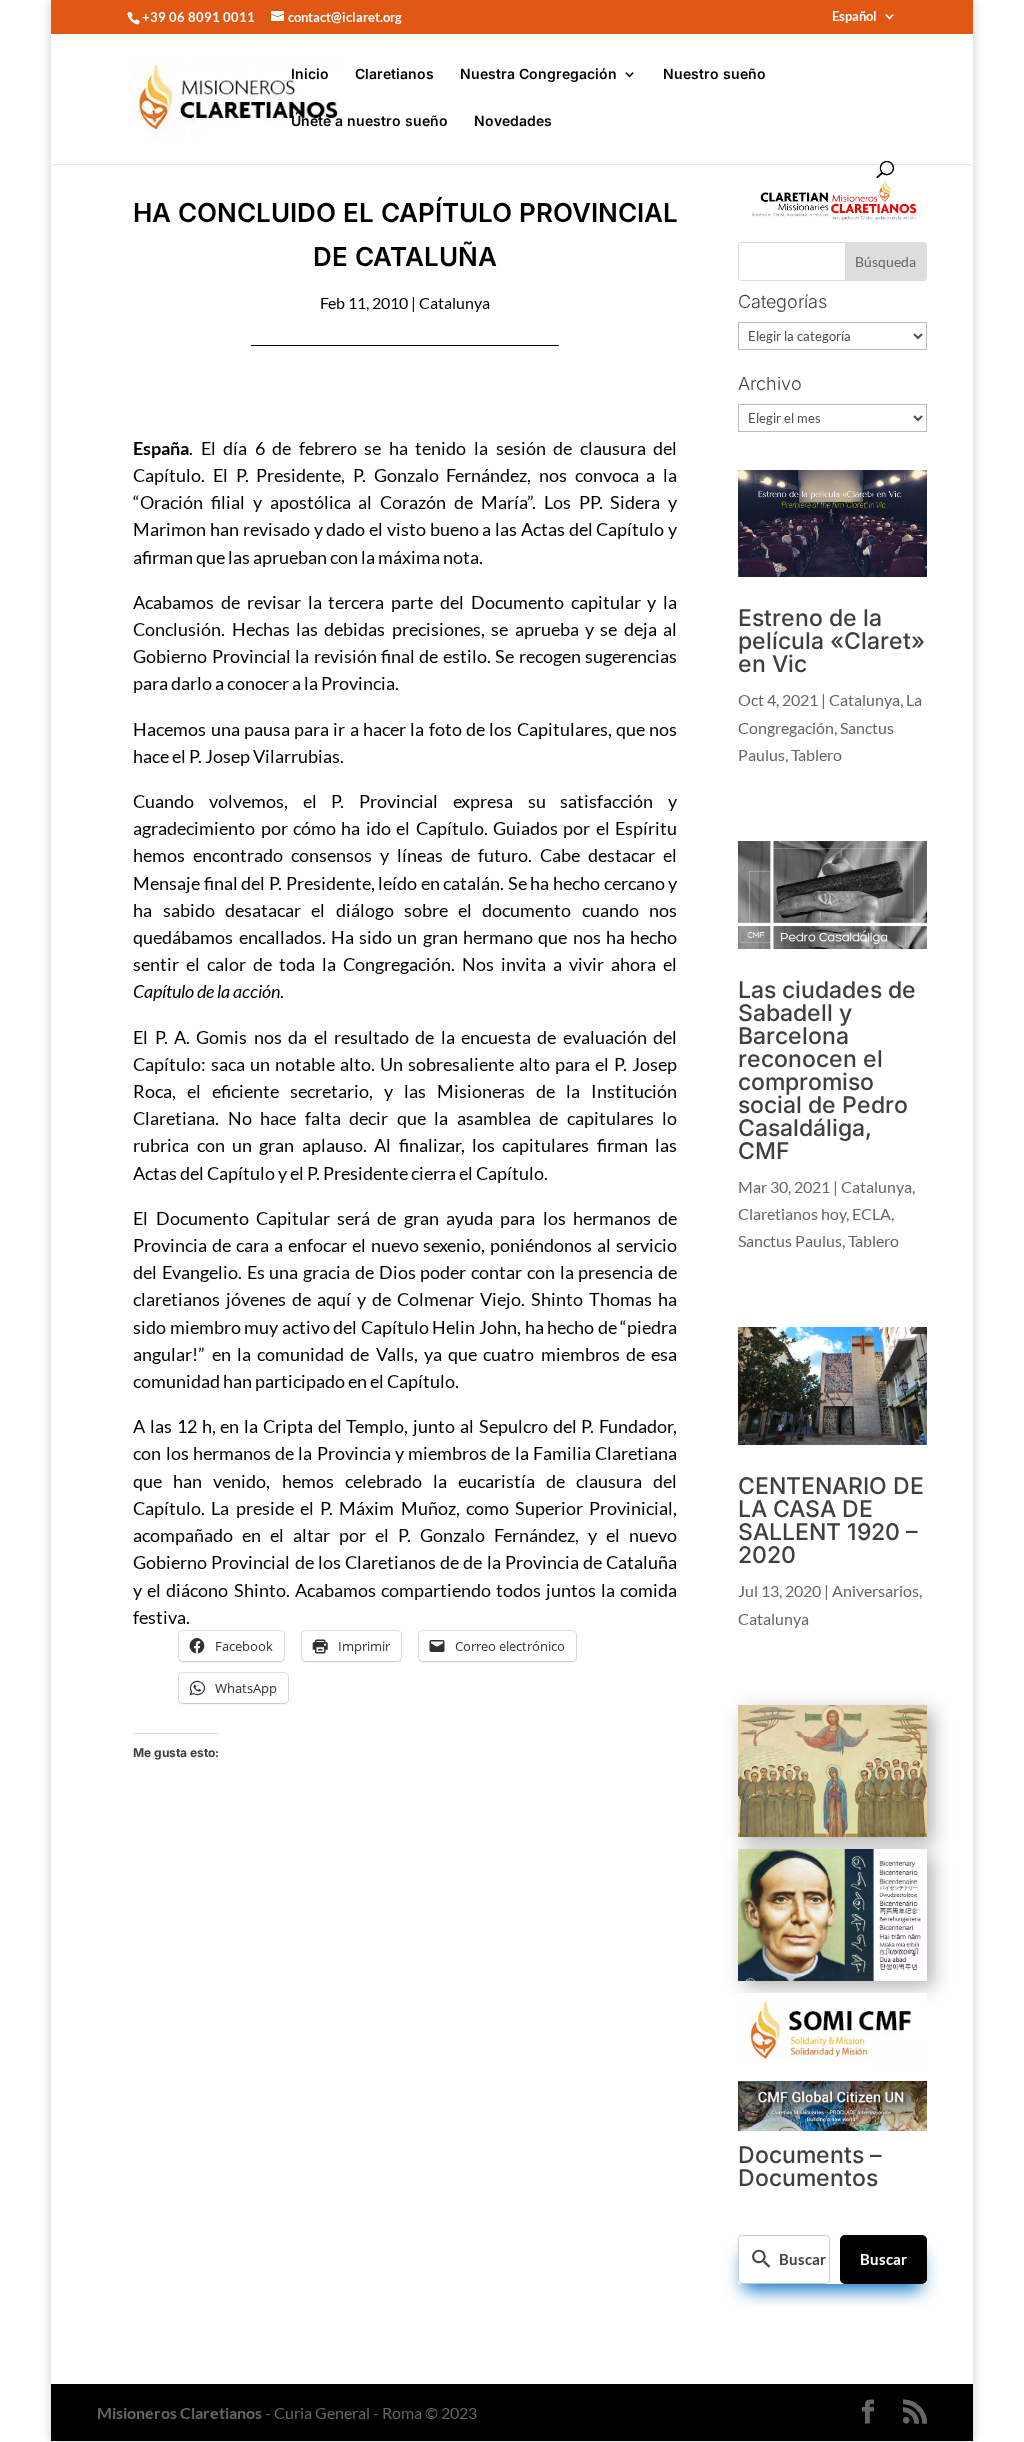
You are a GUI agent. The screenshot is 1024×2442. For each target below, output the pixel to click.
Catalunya (454, 302)
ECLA (871, 1213)
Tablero (816, 754)
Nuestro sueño (714, 74)
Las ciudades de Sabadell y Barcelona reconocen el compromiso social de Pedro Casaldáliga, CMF (827, 1070)
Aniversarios (875, 1590)
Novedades (513, 121)
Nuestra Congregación (538, 74)
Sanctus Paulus (790, 1240)
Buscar (883, 2259)
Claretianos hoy (792, 1213)
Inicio (310, 74)
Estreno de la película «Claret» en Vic (831, 641)
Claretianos (394, 74)
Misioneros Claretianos (179, 2412)
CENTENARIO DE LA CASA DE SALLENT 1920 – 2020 (831, 1520)
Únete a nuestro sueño (369, 121)
